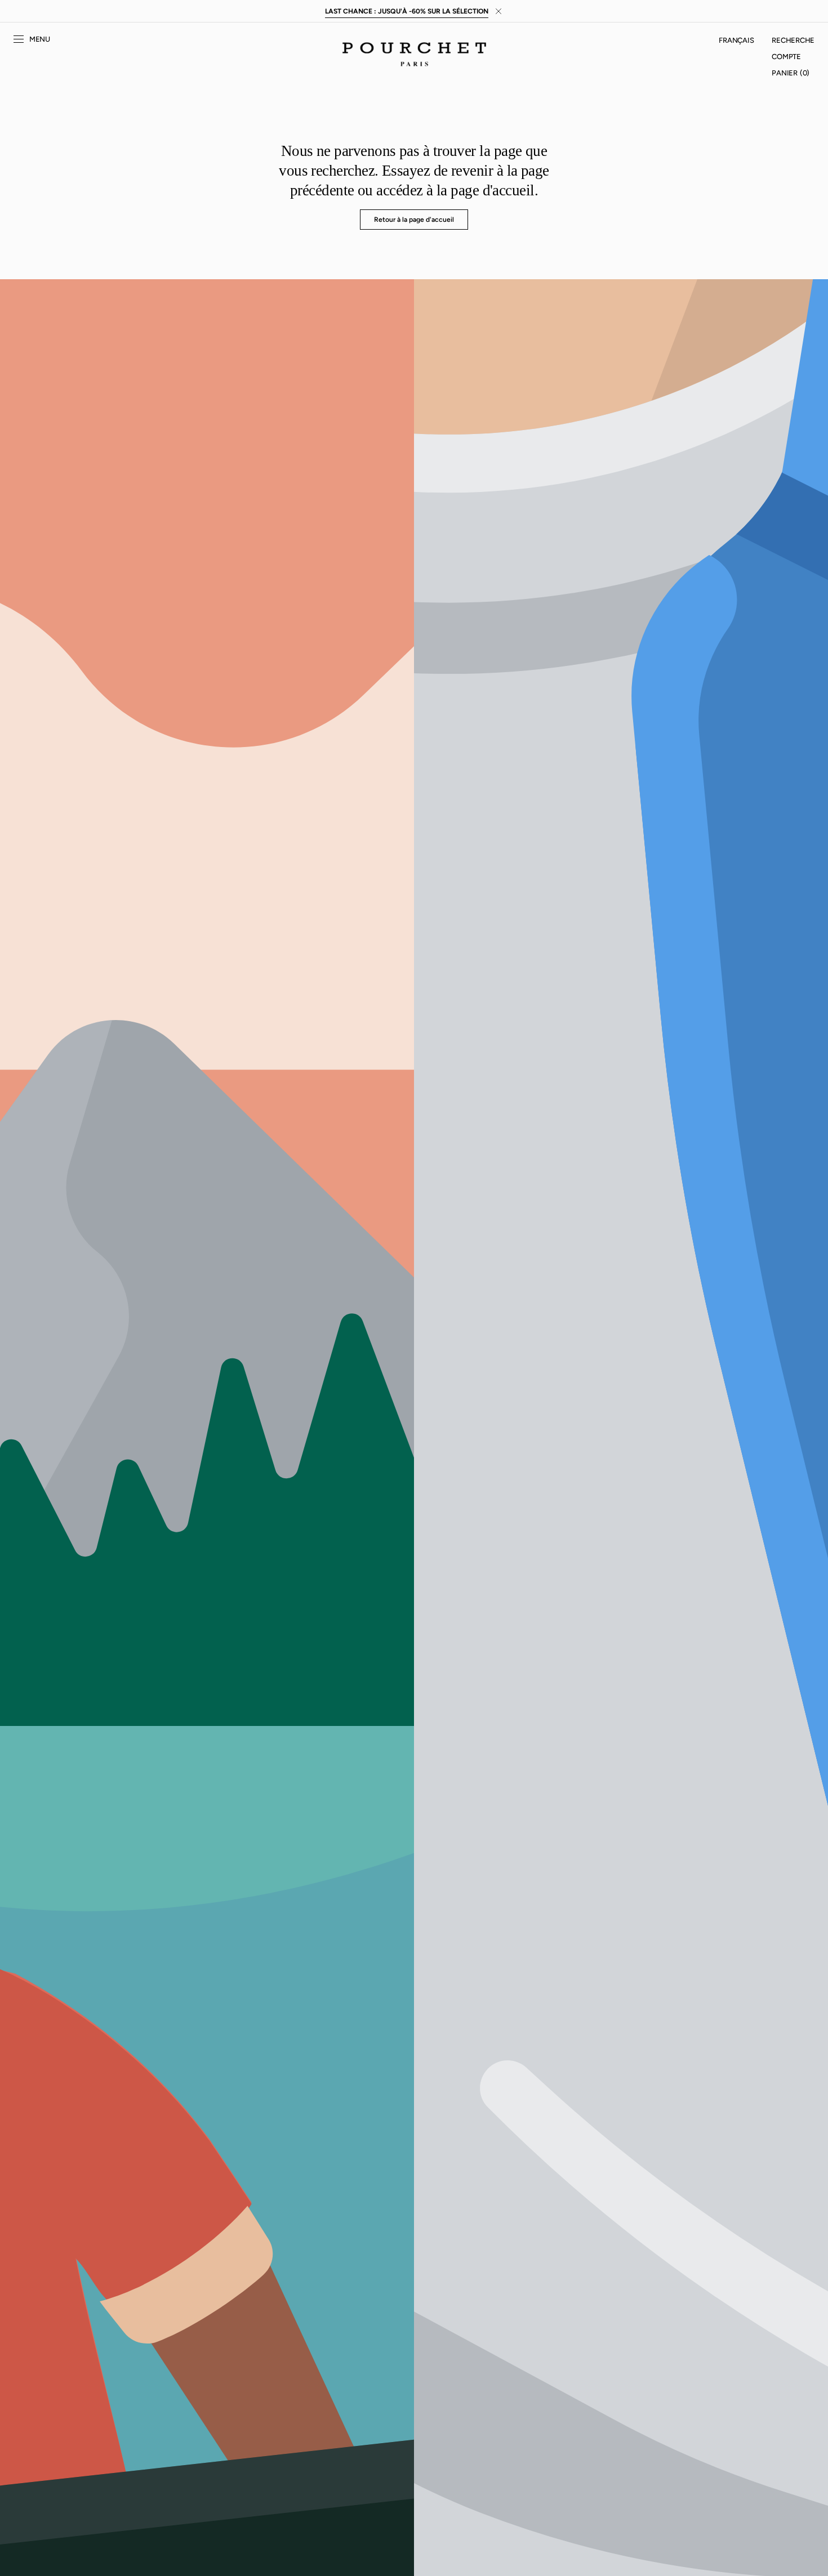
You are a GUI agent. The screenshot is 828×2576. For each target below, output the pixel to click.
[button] (736, 41)
